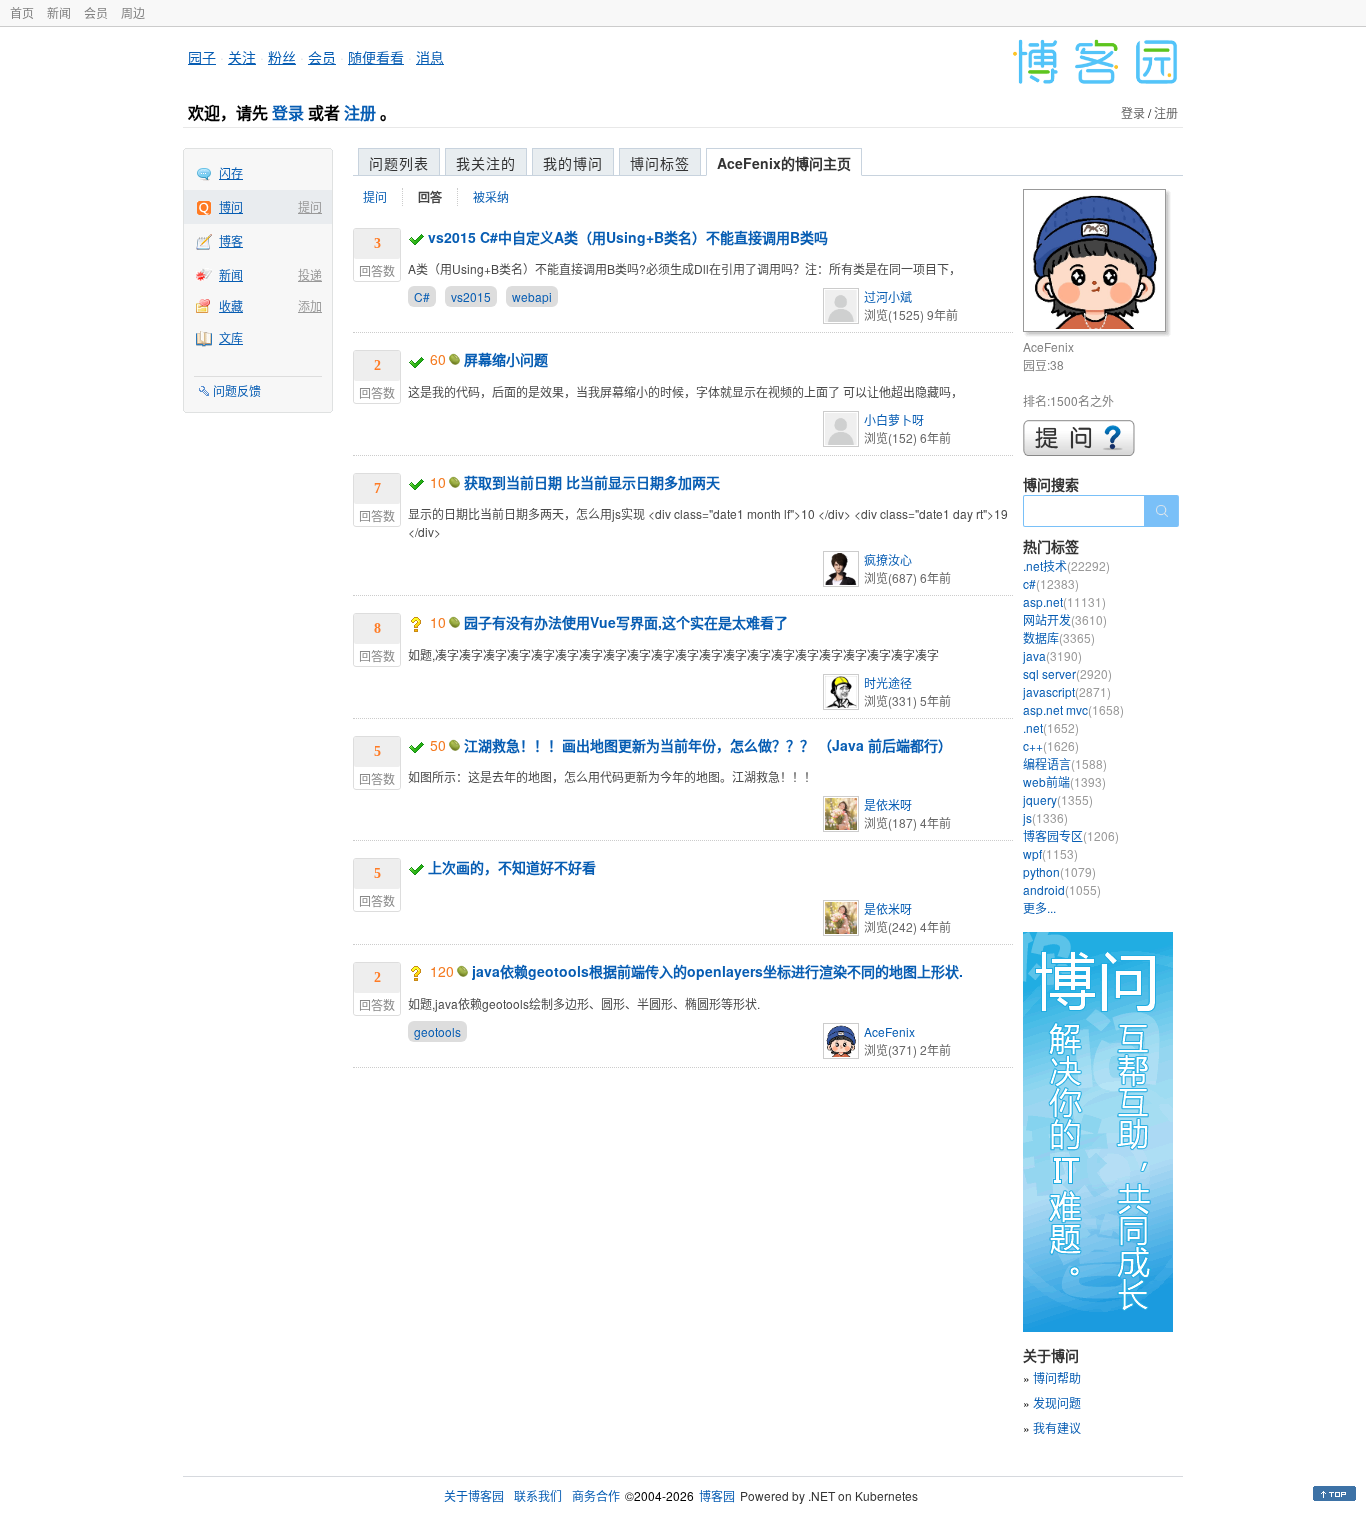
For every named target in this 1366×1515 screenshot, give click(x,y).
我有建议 (1057, 1427)
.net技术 (1066, 565)
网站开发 (1065, 619)
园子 (202, 57)
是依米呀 (888, 804)
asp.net (1064, 601)
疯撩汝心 (888, 559)
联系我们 (538, 1495)
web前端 (1064, 781)
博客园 (717, 1495)
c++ (1051, 745)
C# (422, 296)
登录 (288, 112)
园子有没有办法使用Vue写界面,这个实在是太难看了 (626, 622)
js (1045, 817)
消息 (430, 57)
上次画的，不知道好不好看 (512, 867)
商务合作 (596, 1495)
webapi (532, 296)
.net (1051, 727)
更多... (1039, 907)
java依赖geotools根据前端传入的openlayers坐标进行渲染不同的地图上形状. (717, 971)
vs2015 (471, 296)
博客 (231, 240)
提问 (310, 206)
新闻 (59, 12)
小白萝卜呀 (894, 419)
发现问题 (1057, 1402)
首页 (22, 12)
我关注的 (486, 163)
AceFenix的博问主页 (784, 163)
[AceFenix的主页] (1097, 263)
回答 (430, 197)
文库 (231, 337)
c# (1051, 583)
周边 (133, 12)
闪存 (231, 172)
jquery (1058, 799)
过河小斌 (888, 296)
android (1062, 889)
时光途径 (888, 682)
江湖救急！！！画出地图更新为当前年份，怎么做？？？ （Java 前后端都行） (708, 745)
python (1059, 871)
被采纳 (491, 196)
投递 (310, 274)
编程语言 (1065, 763)
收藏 (231, 305)
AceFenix (889, 1031)
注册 (360, 112)
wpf (1050, 853)
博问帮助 (1057, 1377)
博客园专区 (1071, 835)
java (1052, 655)
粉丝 (282, 57)
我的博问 (573, 163)
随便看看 (376, 57)
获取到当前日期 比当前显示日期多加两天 (592, 482)
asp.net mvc (1073, 709)
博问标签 (660, 163)
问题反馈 (237, 390)
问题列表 (399, 163)
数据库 (1059, 637)
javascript (1067, 691)
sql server (1067, 673)
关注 (242, 57)
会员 (96, 12)
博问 (231, 206)
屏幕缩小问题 (506, 359)
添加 (310, 305)
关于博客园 (474, 1495)
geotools (437, 1031)
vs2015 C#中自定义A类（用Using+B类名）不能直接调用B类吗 (628, 237)
